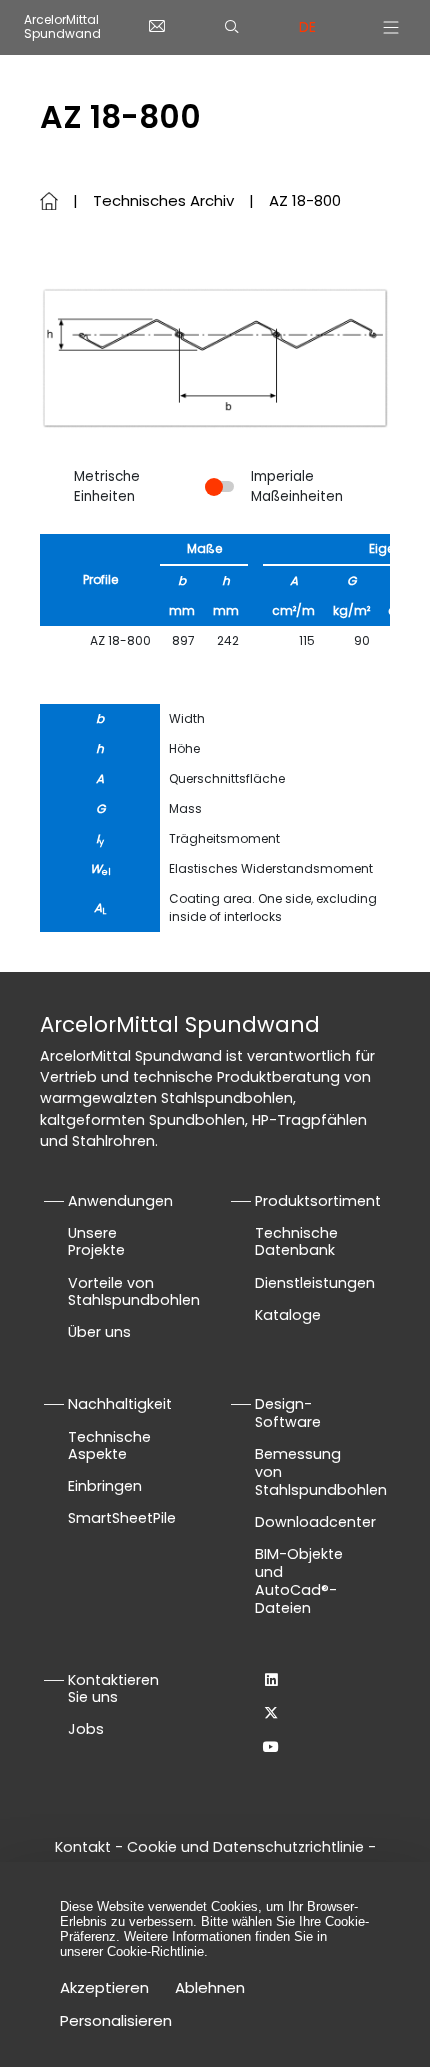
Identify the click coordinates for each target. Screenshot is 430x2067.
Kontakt (83, 1847)
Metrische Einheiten (107, 486)
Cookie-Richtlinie (155, 1951)
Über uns (99, 1332)
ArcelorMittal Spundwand (62, 27)
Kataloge (288, 1315)
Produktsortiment (318, 1201)
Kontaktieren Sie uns (113, 1689)
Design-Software (288, 1413)
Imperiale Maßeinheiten (297, 486)
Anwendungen (120, 1201)
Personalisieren (116, 2020)
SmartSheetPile (122, 1518)
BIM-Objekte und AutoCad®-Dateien (299, 1580)
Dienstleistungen (315, 1283)
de (307, 27)
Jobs (86, 1729)
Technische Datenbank (296, 1242)
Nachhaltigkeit (120, 1404)
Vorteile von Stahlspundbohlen (134, 1292)
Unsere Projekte (96, 1242)
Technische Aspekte (109, 1446)
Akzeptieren (104, 1987)
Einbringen (105, 1486)
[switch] (219, 486)
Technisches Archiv (163, 200)
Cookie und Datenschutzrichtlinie (247, 1847)
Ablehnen (210, 1987)
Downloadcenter (315, 1522)
